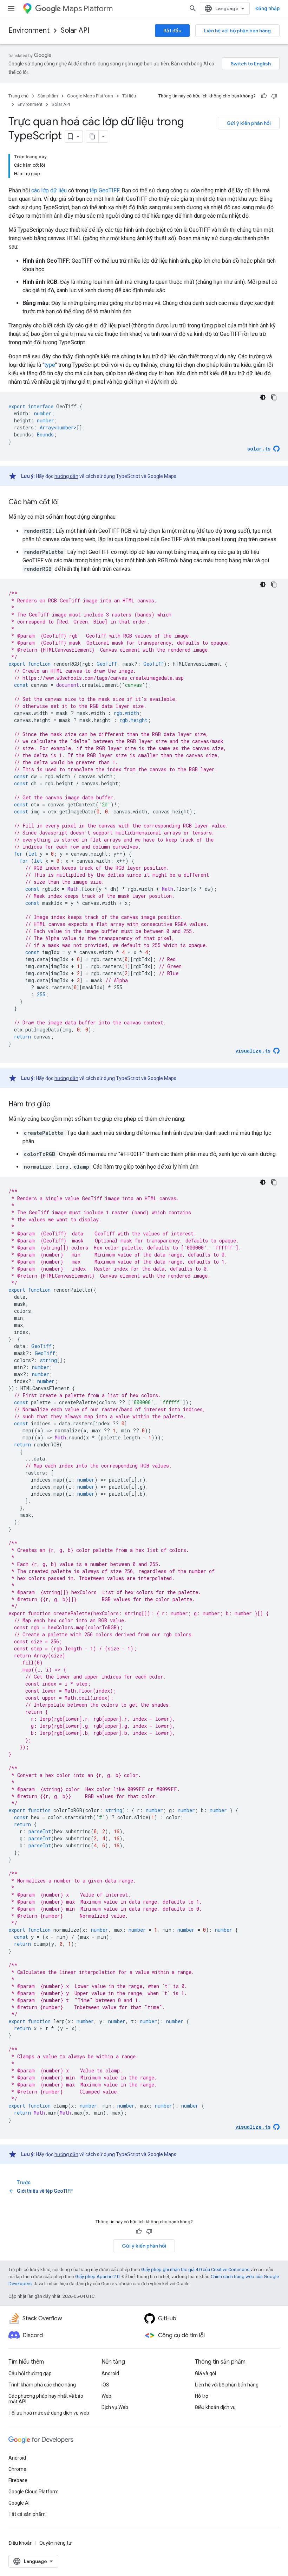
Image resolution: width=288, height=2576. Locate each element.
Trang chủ (18, 96)
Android (110, 2373)
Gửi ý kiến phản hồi (249, 123)
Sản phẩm (48, 96)
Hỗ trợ (202, 2396)
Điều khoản (21, 2543)
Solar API (75, 30)
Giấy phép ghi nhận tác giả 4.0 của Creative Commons (195, 2270)
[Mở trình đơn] (11, 8)
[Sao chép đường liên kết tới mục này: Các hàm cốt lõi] (66, 503)
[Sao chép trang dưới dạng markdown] (92, 136)
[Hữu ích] (264, 96)
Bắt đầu (172, 31)
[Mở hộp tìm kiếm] (193, 8)
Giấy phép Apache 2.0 (97, 2277)
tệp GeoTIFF (104, 190)
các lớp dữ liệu (49, 190)
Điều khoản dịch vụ (215, 2407)
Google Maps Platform (90, 96)
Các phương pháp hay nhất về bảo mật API (46, 2399)
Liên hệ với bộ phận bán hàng (237, 31)
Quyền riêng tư (55, 2543)
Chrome (17, 2469)
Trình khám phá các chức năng (42, 2385)
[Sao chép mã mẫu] (274, 397)
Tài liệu (129, 96)
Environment (29, 30)
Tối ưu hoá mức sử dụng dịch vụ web (49, 2413)
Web (106, 2396)
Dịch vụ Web (115, 2407)
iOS (105, 2385)
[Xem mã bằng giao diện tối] (263, 397)
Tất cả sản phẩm (27, 2514)
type (50, 365)
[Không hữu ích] (274, 96)
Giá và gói (205, 2373)
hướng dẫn (66, 476)
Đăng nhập (267, 8)
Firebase (18, 2480)
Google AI (19, 2503)
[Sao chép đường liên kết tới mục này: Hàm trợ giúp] (58, 1105)
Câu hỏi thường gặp (30, 2373)
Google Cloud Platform (34, 2492)
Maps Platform (88, 9)
